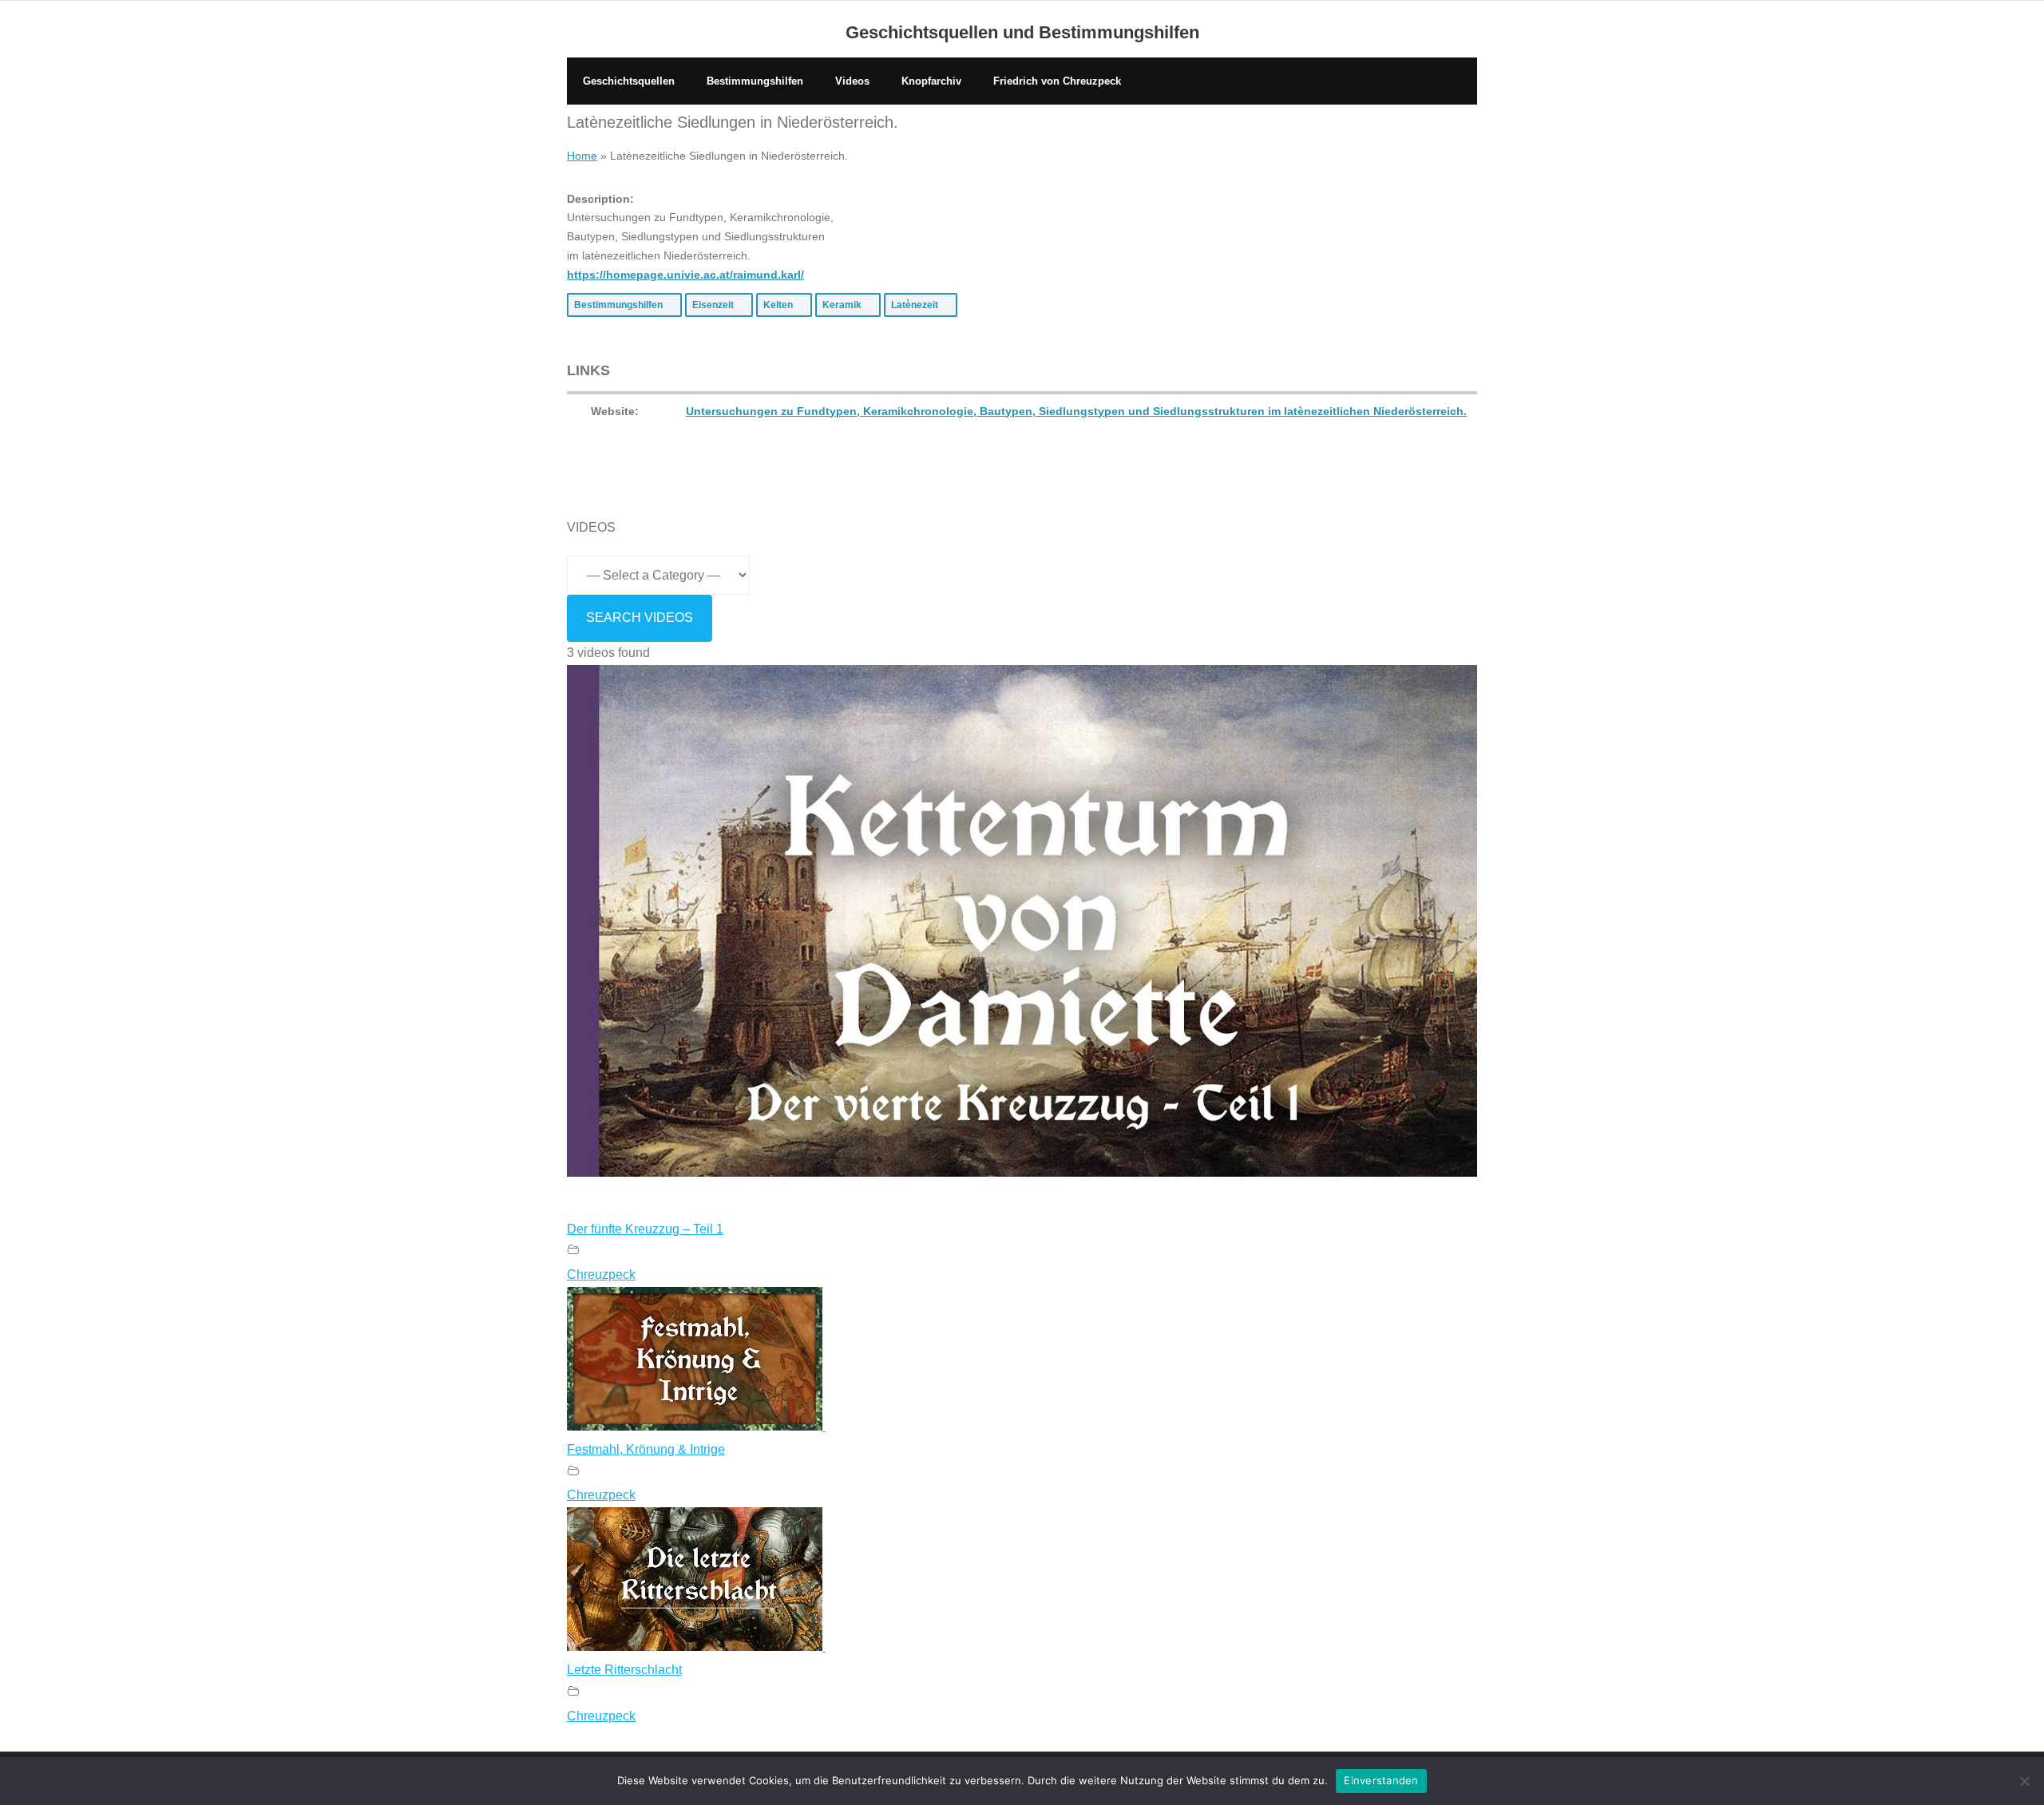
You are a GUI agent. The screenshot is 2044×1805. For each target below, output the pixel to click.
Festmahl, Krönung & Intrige (646, 1449)
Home (582, 156)
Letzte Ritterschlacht (624, 1670)
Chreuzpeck (601, 1275)
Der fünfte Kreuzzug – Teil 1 (645, 1229)
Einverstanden (1381, 1780)
